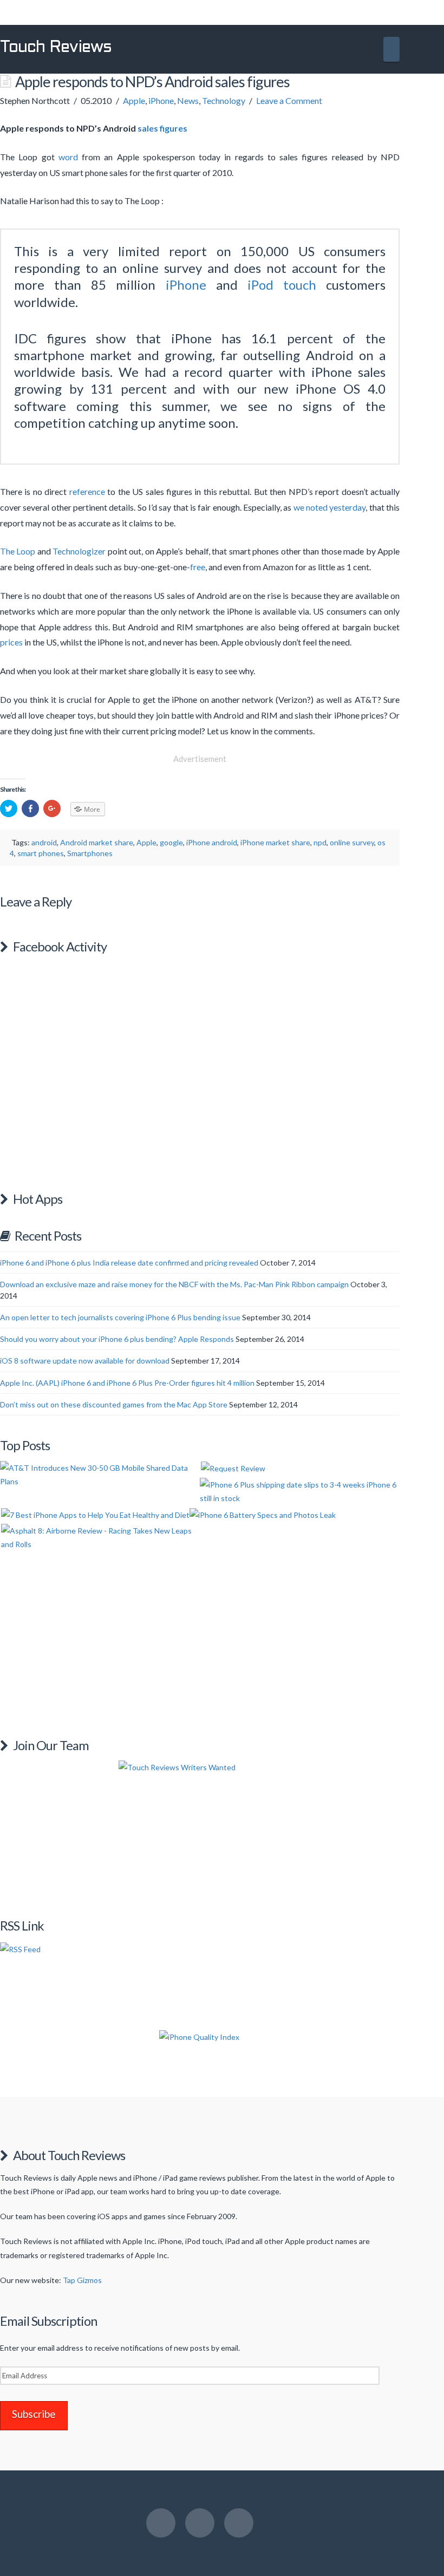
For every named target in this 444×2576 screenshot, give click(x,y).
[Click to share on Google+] (52, 808)
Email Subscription (48, 2321)
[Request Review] (233, 1468)
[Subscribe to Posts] (20, 1948)
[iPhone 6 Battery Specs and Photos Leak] (263, 1514)
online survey (352, 842)
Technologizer (79, 551)
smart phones (41, 853)
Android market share (97, 842)
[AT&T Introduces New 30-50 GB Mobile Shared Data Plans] (99, 1475)
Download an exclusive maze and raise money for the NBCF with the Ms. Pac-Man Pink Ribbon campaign (174, 1284)
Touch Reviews (56, 48)
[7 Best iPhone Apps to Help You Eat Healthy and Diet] (95, 1514)
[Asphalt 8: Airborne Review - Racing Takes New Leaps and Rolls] (100, 1537)
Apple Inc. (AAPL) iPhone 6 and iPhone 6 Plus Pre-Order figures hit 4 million (127, 1383)
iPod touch (282, 285)
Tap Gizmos (82, 2280)
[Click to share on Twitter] (9, 808)
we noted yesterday (330, 507)
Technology (224, 100)
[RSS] (239, 2523)
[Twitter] (200, 2523)
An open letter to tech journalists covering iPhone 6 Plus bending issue (120, 1317)
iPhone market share (275, 842)
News (188, 100)
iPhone (161, 100)
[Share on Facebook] (30, 808)
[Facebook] (161, 2523)
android (44, 842)
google (171, 842)
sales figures (162, 128)
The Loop (18, 551)
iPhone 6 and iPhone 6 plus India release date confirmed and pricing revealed (129, 1263)
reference (87, 491)
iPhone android (212, 842)
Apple (134, 100)
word (68, 157)
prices (11, 642)
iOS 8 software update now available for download (85, 1361)
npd (320, 842)
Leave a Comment (289, 100)
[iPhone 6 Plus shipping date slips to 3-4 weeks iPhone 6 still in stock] (299, 1491)
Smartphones (90, 853)
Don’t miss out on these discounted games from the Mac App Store (114, 1404)
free (198, 567)
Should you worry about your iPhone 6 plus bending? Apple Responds (117, 1339)
